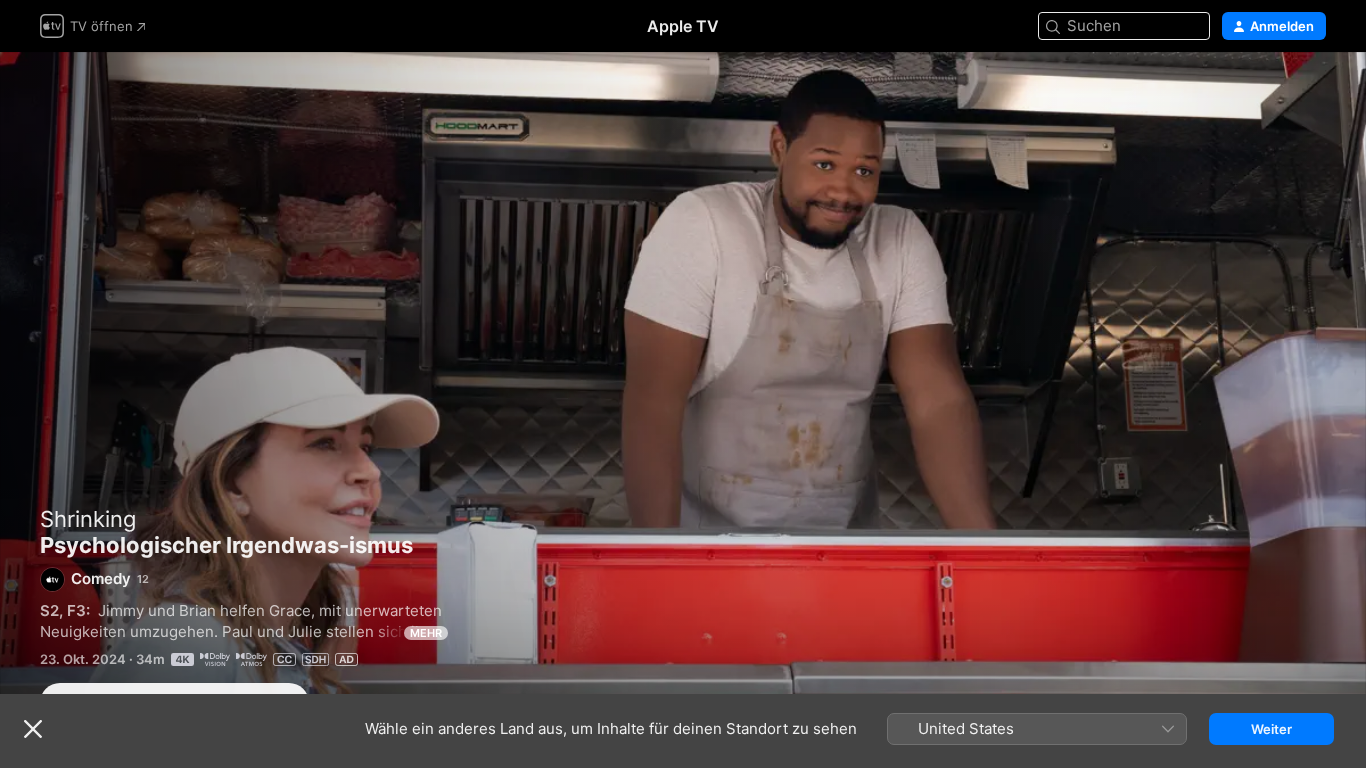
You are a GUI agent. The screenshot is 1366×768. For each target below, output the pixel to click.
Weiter (1271, 729)
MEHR (426, 633)
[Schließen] (33, 729)
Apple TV (683, 26)
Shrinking (88, 519)
